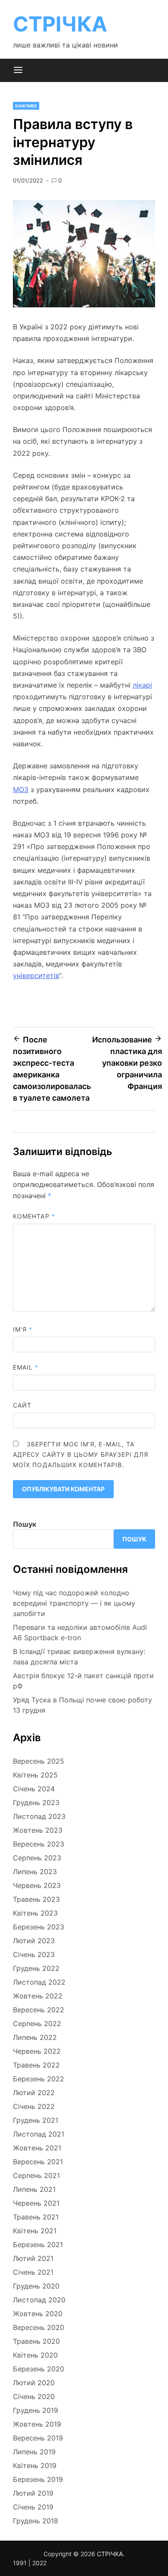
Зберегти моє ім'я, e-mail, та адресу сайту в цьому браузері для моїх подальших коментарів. (81, 1454)
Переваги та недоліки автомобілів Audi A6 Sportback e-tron (80, 1632)
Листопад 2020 (39, 2300)
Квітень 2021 (35, 2231)
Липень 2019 (34, 2452)
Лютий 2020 (34, 2383)
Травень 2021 (36, 2217)
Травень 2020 (36, 2341)
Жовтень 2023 (38, 1830)
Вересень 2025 (39, 1761)
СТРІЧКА (60, 24)
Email (26, 1367)
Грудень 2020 (36, 2286)
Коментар (34, 1216)
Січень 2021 (33, 2272)
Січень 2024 (34, 1789)
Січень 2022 (34, 2106)
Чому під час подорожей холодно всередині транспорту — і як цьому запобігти (74, 1603)
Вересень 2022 (39, 2010)
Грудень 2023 (36, 1803)
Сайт (22, 1405)
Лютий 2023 (34, 1941)
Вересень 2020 (39, 2327)
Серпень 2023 (37, 1858)
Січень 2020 (34, 2396)
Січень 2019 (33, 2507)
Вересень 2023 (39, 1844)
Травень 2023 (36, 1899)
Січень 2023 (34, 1954)
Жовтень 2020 (38, 2314)
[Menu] (18, 70)
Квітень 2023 (35, 1913)
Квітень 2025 (35, 1775)
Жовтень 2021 (37, 2148)
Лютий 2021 (33, 2258)
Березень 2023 (39, 1927)
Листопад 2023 (39, 1816)
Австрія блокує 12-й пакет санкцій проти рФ (83, 1681)
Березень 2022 (39, 2079)
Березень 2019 (38, 2479)
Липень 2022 (35, 2037)
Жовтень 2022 (38, 1996)
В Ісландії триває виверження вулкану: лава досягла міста (79, 1657)
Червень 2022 (37, 2051)
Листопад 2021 (39, 2134)
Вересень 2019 (38, 2438)
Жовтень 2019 (37, 2424)
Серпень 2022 (37, 2024)
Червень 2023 (37, 1885)
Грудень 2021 (36, 2120)
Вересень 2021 (38, 2162)
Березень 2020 (39, 2369)
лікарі (142, 685)
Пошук (25, 1524)
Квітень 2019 (35, 2466)
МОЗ (21, 789)
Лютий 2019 (33, 2493)
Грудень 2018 (36, 2521)
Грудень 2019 (36, 2410)
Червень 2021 (36, 2203)
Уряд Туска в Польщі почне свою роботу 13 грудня (82, 1705)
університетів (36, 975)
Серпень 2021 (36, 2175)
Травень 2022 (36, 2065)
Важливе (26, 106)
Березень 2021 (38, 2245)
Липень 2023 (35, 1872)
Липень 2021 (34, 2189)
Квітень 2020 (35, 2355)
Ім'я (23, 1329)
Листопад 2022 (39, 1982)
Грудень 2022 (36, 1968)
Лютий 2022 (34, 2093)
